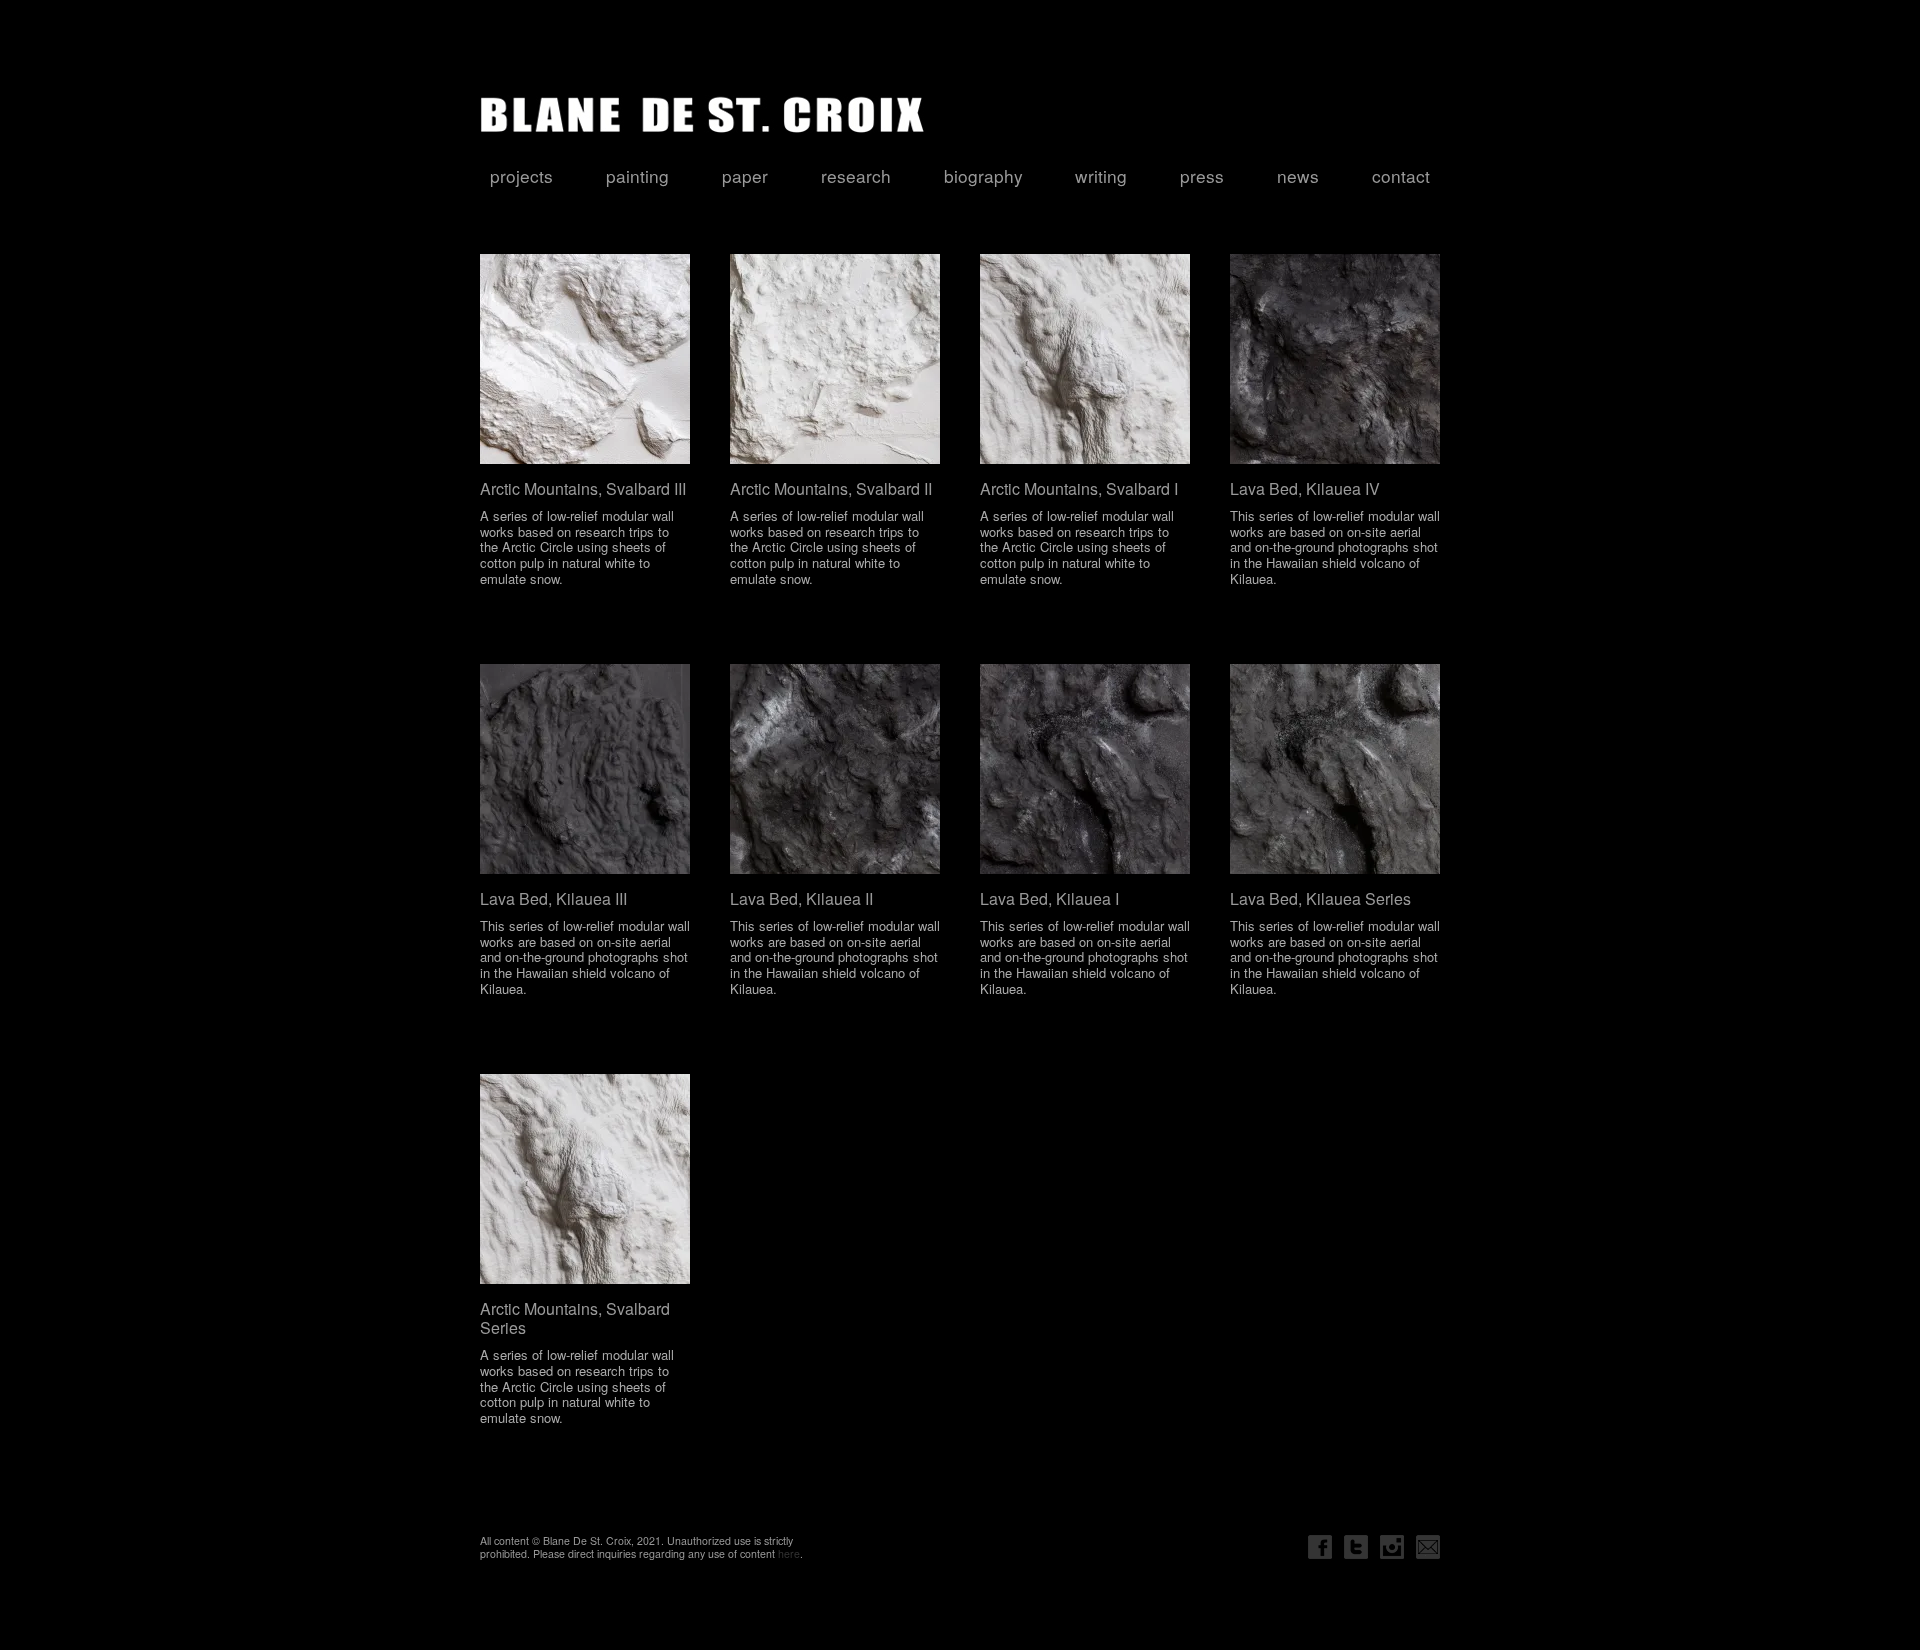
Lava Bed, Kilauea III (553, 898)
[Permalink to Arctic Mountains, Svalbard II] (835, 359)
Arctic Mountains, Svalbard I (1079, 488)
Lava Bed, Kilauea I (1049, 898)
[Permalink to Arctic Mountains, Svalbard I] (1085, 359)
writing (1101, 175)
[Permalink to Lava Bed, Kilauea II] (835, 769)
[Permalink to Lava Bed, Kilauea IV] (1335, 359)
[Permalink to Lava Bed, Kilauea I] (1085, 769)
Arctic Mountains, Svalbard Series (575, 1318)
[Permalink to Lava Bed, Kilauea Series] (1335, 769)
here (789, 1553)
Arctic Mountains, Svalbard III (583, 488)
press (1202, 175)
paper (745, 175)
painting (637, 175)
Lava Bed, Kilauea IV (1305, 488)
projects (521, 175)
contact (1401, 175)
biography (983, 175)
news (1298, 175)
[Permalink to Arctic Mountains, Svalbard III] (585, 359)
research (856, 175)
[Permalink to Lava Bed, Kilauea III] (585, 769)
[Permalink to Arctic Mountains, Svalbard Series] (585, 1179)
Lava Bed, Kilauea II (801, 898)
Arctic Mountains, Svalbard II (831, 488)
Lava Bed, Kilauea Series (1320, 898)
